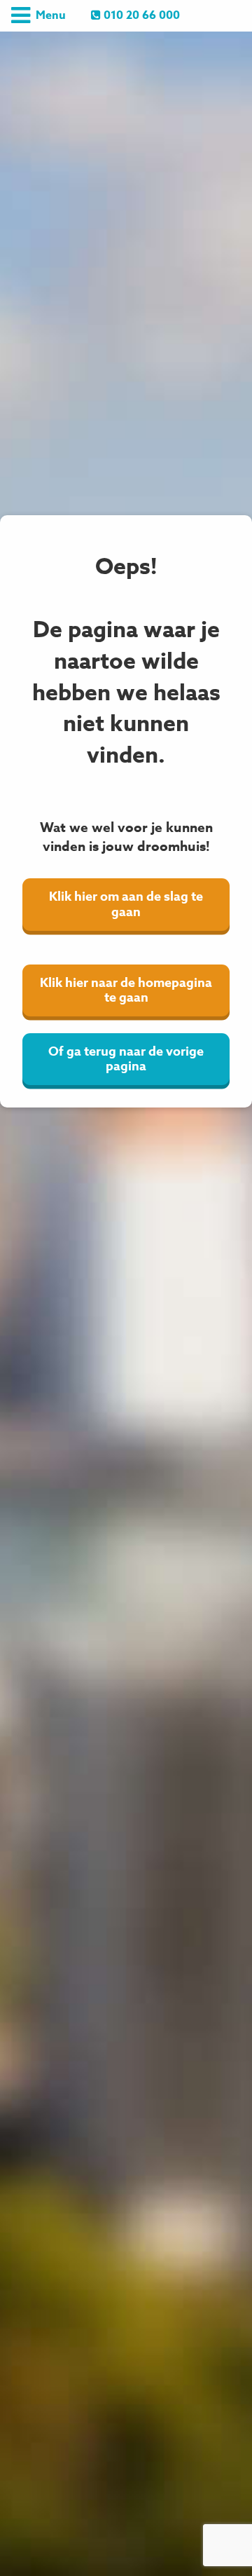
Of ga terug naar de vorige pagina (126, 1059)
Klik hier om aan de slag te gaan (126, 904)
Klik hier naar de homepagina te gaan (126, 990)
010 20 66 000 (140, 15)
